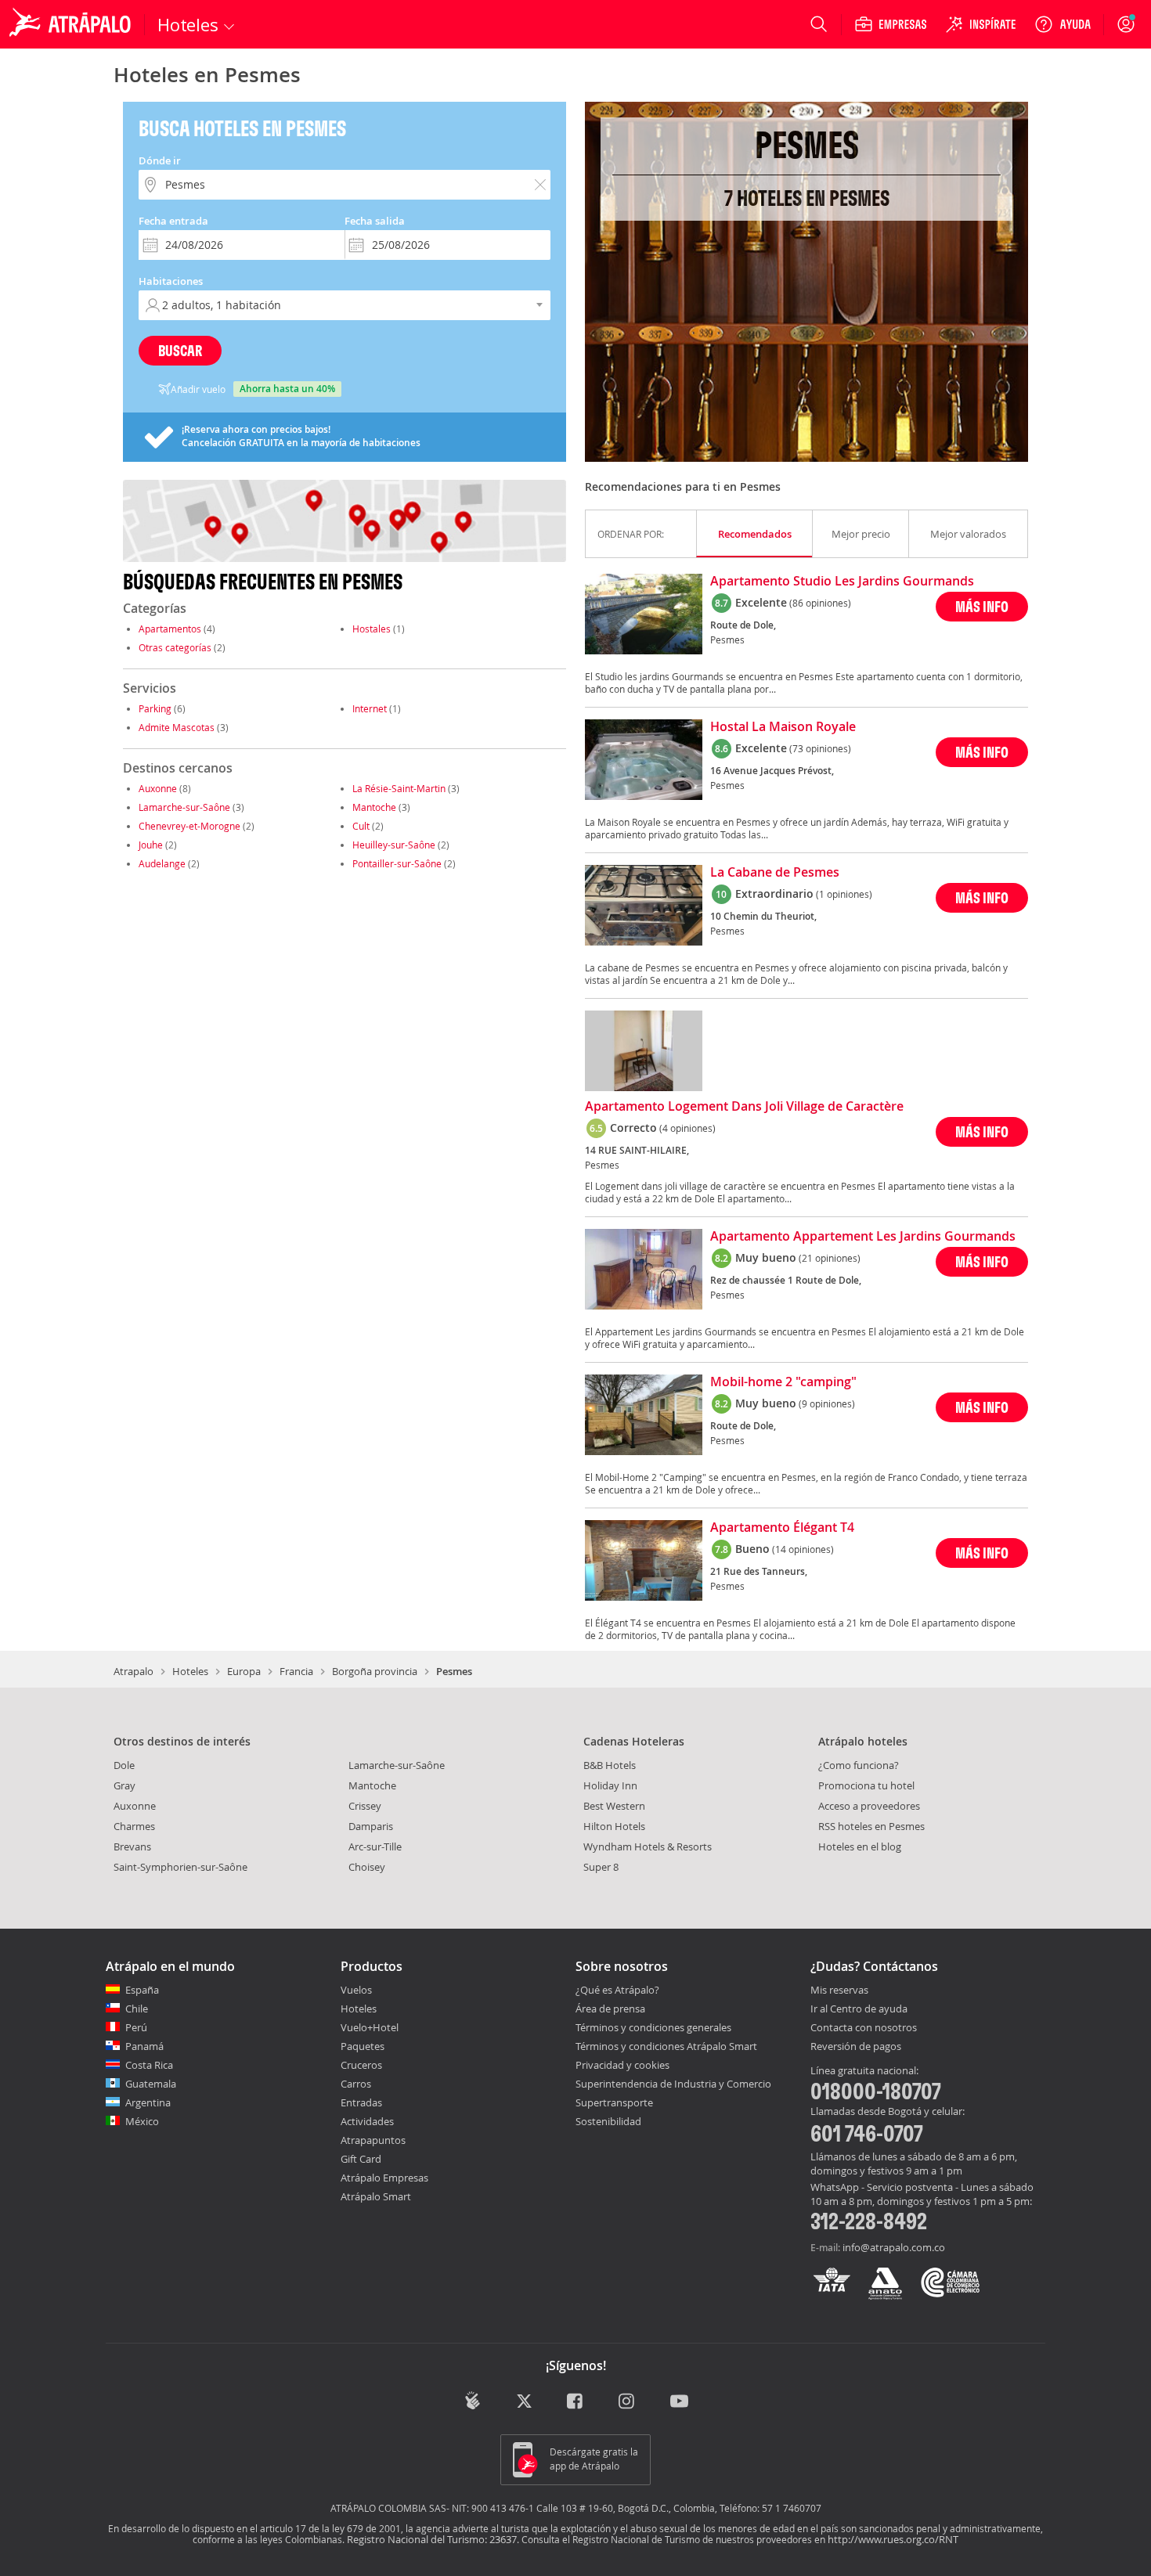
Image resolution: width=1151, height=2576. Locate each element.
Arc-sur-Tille (375, 1846)
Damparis (371, 1826)
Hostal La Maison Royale (783, 727)
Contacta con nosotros (864, 2028)
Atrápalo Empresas (384, 2178)
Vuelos (356, 1990)
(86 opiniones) (820, 603)
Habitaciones (171, 281)
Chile (137, 2009)
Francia (296, 1671)
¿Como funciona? (859, 1765)
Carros (356, 2084)
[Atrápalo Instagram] (628, 2402)
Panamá (144, 2046)
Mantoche (374, 807)
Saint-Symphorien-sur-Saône (180, 1867)
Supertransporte (614, 2102)
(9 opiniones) (827, 1403)
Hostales (372, 629)
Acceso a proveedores (869, 1806)
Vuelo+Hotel (370, 2027)
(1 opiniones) (844, 894)
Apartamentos (170, 629)
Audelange (162, 863)
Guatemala (151, 2084)
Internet (370, 708)
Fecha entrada (173, 221)
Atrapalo (134, 1671)
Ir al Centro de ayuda (859, 2009)
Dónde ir (160, 160)
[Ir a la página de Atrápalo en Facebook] (576, 2402)
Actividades (367, 2121)
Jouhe (151, 845)
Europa (244, 1671)
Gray (124, 1785)
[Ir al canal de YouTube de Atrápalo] (679, 2402)
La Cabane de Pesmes (775, 873)
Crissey (365, 1806)
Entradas (361, 2102)
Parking (155, 708)
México (142, 2121)
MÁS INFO (982, 606)
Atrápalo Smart (376, 2196)
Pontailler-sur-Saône (397, 863)
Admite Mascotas (177, 727)
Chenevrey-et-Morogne (189, 826)
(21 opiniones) (830, 1258)
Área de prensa (610, 2009)
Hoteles (190, 1671)
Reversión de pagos (856, 2047)
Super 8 (601, 1867)
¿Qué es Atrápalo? (617, 1990)
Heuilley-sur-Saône (394, 845)
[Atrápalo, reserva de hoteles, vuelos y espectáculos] (72, 24)
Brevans (132, 1846)
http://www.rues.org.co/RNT (893, 2539)
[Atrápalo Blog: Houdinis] (473, 2400)
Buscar (180, 350)
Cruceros (361, 2065)
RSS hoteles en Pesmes (871, 1826)
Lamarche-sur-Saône (184, 807)
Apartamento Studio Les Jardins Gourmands (842, 582)
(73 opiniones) (820, 748)
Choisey (367, 1867)
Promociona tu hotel (866, 1785)
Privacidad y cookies (622, 2065)
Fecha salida (375, 221)
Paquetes (363, 2046)
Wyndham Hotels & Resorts (648, 1846)
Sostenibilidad (608, 2121)
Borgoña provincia (375, 1671)
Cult (361, 826)
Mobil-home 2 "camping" (783, 1382)
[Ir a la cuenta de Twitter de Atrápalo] (524, 2402)
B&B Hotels (610, 1765)
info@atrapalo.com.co (894, 2247)
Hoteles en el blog (860, 1846)
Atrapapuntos (373, 2140)
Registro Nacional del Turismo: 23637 (432, 2539)
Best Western (614, 1806)
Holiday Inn (610, 1785)
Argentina (148, 2102)
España (142, 1990)
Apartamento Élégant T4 (782, 1528)
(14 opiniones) (803, 1549)
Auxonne (158, 788)
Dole (124, 1765)
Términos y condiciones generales (653, 2027)
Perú (136, 2027)
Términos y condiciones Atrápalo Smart (666, 2046)
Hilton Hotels (614, 1826)
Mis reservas (839, 1991)
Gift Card (361, 2159)
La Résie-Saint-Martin (399, 788)
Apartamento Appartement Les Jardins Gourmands (863, 1237)
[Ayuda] (1063, 24)
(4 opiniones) (687, 1128)
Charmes (134, 1826)
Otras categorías (175, 647)
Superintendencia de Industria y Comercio (673, 2084)
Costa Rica (149, 2065)
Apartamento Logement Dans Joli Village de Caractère (744, 1107)
